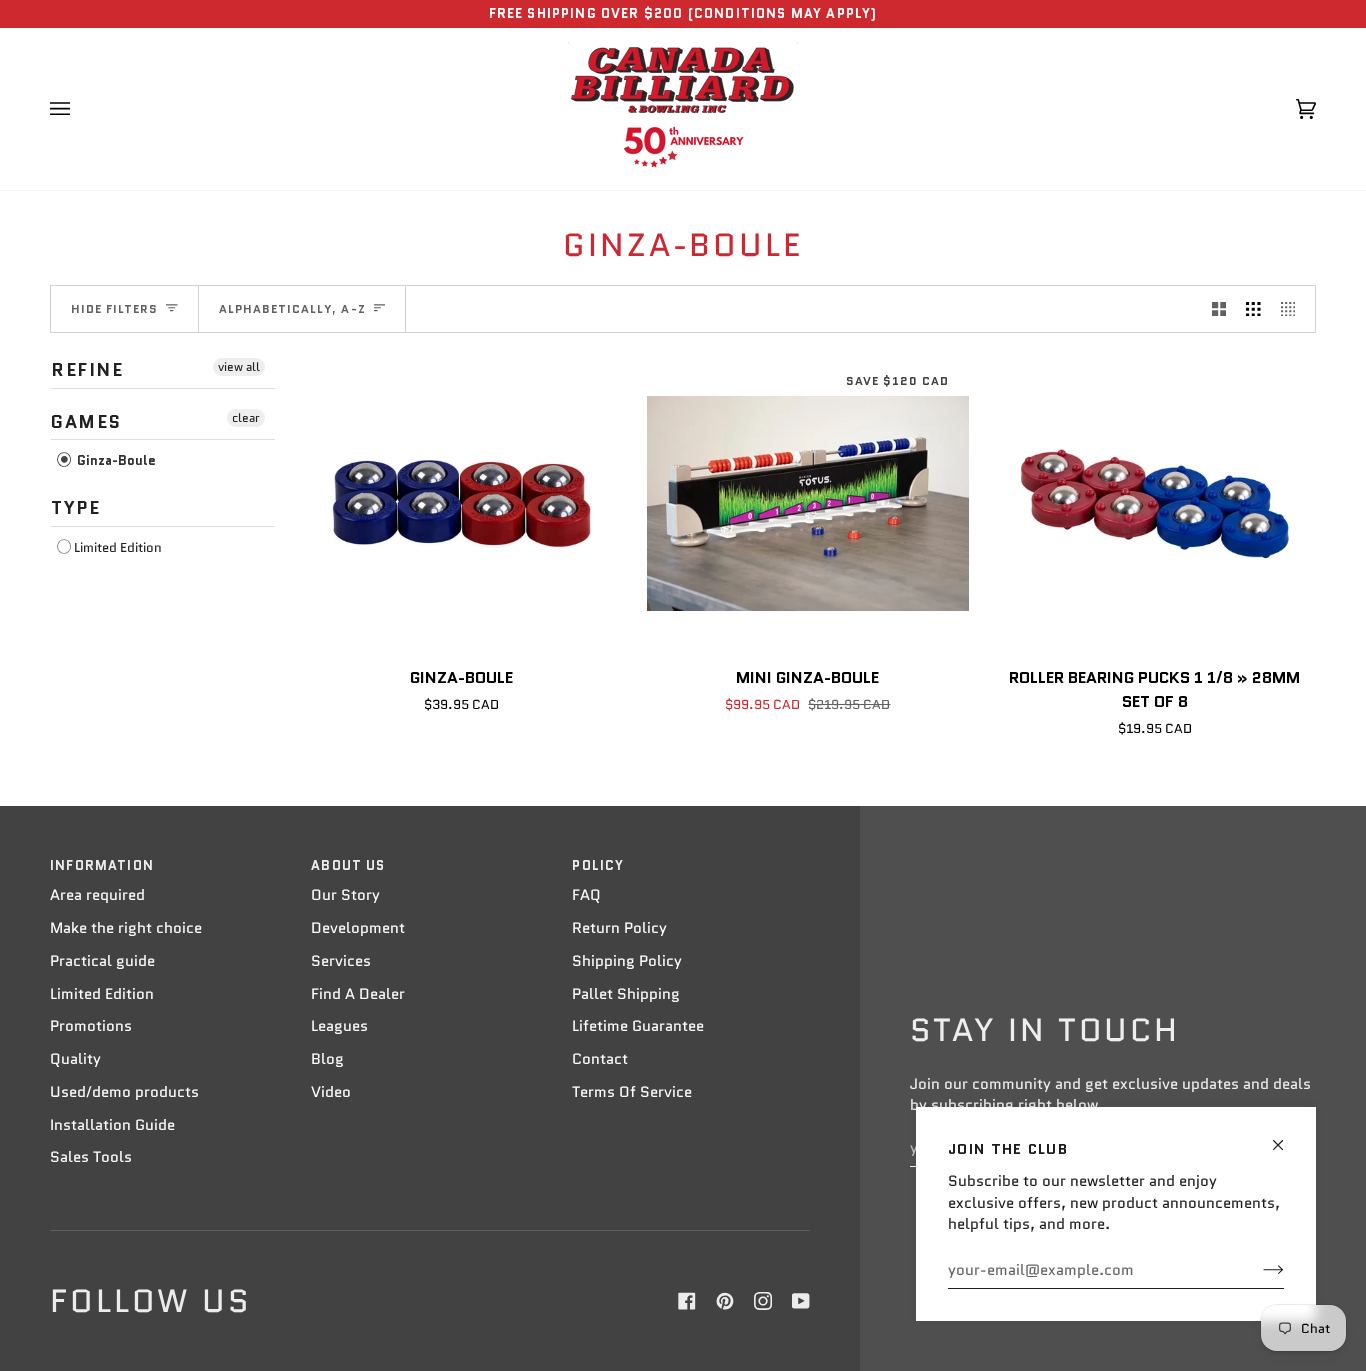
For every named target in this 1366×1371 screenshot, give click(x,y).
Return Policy (619, 928)
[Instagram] (763, 1301)
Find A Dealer (358, 994)
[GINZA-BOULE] (461, 503)
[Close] (1286, 1136)
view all (239, 366)
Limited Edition (118, 547)
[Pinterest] (725, 1301)
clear (246, 417)
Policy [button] (598, 865)
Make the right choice (126, 928)
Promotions (91, 1026)
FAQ (586, 895)
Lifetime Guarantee (638, 1026)
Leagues (339, 1026)
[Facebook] (687, 1301)
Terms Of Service (632, 1092)
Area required (97, 895)
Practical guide (102, 961)
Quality (75, 1059)
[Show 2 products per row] (1219, 309)
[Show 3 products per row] (1253, 309)
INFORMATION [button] (102, 865)
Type (75, 508)
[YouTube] (801, 1301)
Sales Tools (91, 1157)
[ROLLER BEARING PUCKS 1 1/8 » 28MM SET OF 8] (1154, 503)
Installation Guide (112, 1125)
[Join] (1257, 1270)
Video (331, 1092)
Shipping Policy (627, 961)
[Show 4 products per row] (1293, 309)
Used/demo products (124, 1092)
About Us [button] (348, 865)
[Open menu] (80, 109)
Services (341, 961)
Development (358, 928)
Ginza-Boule (115, 460)
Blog (327, 1059)
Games (86, 422)
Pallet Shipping (626, 994)
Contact (600, 1059)
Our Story (345, 895)
